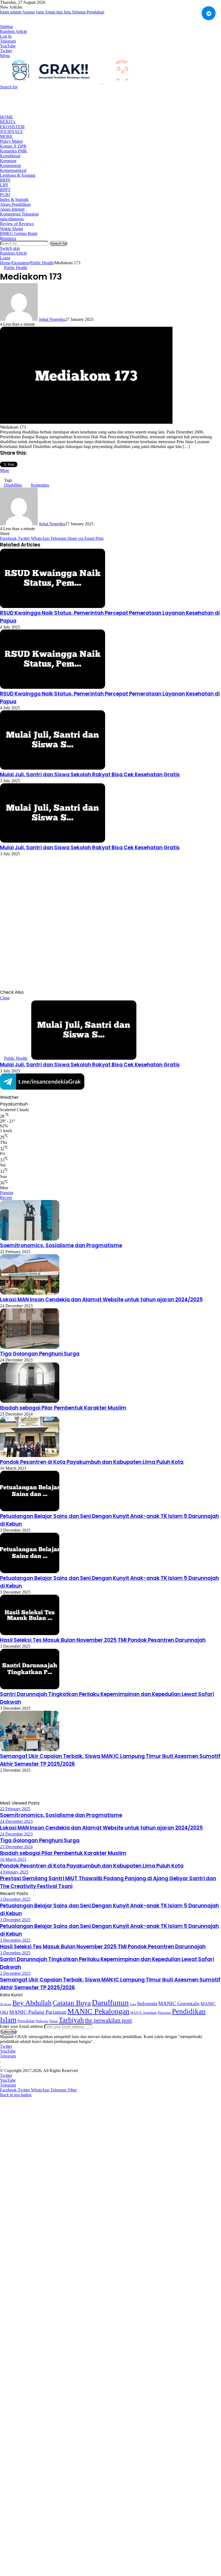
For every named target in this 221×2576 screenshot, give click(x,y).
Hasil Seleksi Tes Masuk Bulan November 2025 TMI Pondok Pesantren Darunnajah (103, 1640)
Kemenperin (11, 166)
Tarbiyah (71, 2020)
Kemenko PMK (14, 151)
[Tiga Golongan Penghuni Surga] (30, 1347)
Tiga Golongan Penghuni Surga (40, 1354)
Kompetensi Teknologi (19, 214)
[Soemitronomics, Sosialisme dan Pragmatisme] (30, 1239)
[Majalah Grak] (102, 82)
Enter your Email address (21, 2026)
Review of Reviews (17, 224)
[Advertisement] (98, 102)
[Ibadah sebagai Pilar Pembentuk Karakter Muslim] (30, 1401)
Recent (6, 1197)
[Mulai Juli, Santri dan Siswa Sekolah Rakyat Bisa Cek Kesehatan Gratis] (53, 768)
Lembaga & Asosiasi (18, 175)
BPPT (5, 190)
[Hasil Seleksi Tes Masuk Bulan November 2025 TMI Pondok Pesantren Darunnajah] (30, 1634)
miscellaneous (12, 219)
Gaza (133, 2004)
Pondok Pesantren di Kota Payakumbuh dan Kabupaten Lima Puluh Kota (92, 1462)
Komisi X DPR (13, 146)
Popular (7, 1193)
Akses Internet (12, 209)
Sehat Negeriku (52, 319)
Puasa (53, 2021)
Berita (8, 122)
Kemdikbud (10, 156)
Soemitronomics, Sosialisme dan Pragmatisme (61, 1245)
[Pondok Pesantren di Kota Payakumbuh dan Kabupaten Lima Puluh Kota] (30, 1456)
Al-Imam (6, 2004)
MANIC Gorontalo (179, 2003)
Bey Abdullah (32, 2003)
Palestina (164, 2013)
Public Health (42, 263)
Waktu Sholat (11, 229)
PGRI (5, 195)
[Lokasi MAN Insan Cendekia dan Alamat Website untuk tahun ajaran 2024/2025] (30, 1293)
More (6, 136)
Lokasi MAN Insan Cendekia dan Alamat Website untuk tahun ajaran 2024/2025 (101, 1300)
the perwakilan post (108, 2020)
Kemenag (8, 161)
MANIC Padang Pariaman (38, 2012)
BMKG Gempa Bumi (19, 233)
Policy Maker (11, 141)
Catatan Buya (72, 2003)
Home (6, 117)
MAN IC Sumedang (144, 2013)
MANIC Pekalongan (98, 2011)
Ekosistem (12, 127)
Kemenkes (40, 485)
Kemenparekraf (13, 170)
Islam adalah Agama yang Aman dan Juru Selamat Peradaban (52, 12)
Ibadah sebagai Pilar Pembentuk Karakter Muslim (63, 1408)
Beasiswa (8, 238)
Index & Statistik (14, 199)
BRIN (5, 180)
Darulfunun (110, 2003)
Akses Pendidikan (15, 204)
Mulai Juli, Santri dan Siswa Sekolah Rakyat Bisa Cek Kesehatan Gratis (90, 775)
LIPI (4, 185)
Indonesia (147, 2003)
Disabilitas (13, 485)
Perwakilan (26, 2021)
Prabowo (42, 2021)
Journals (11, 132)
